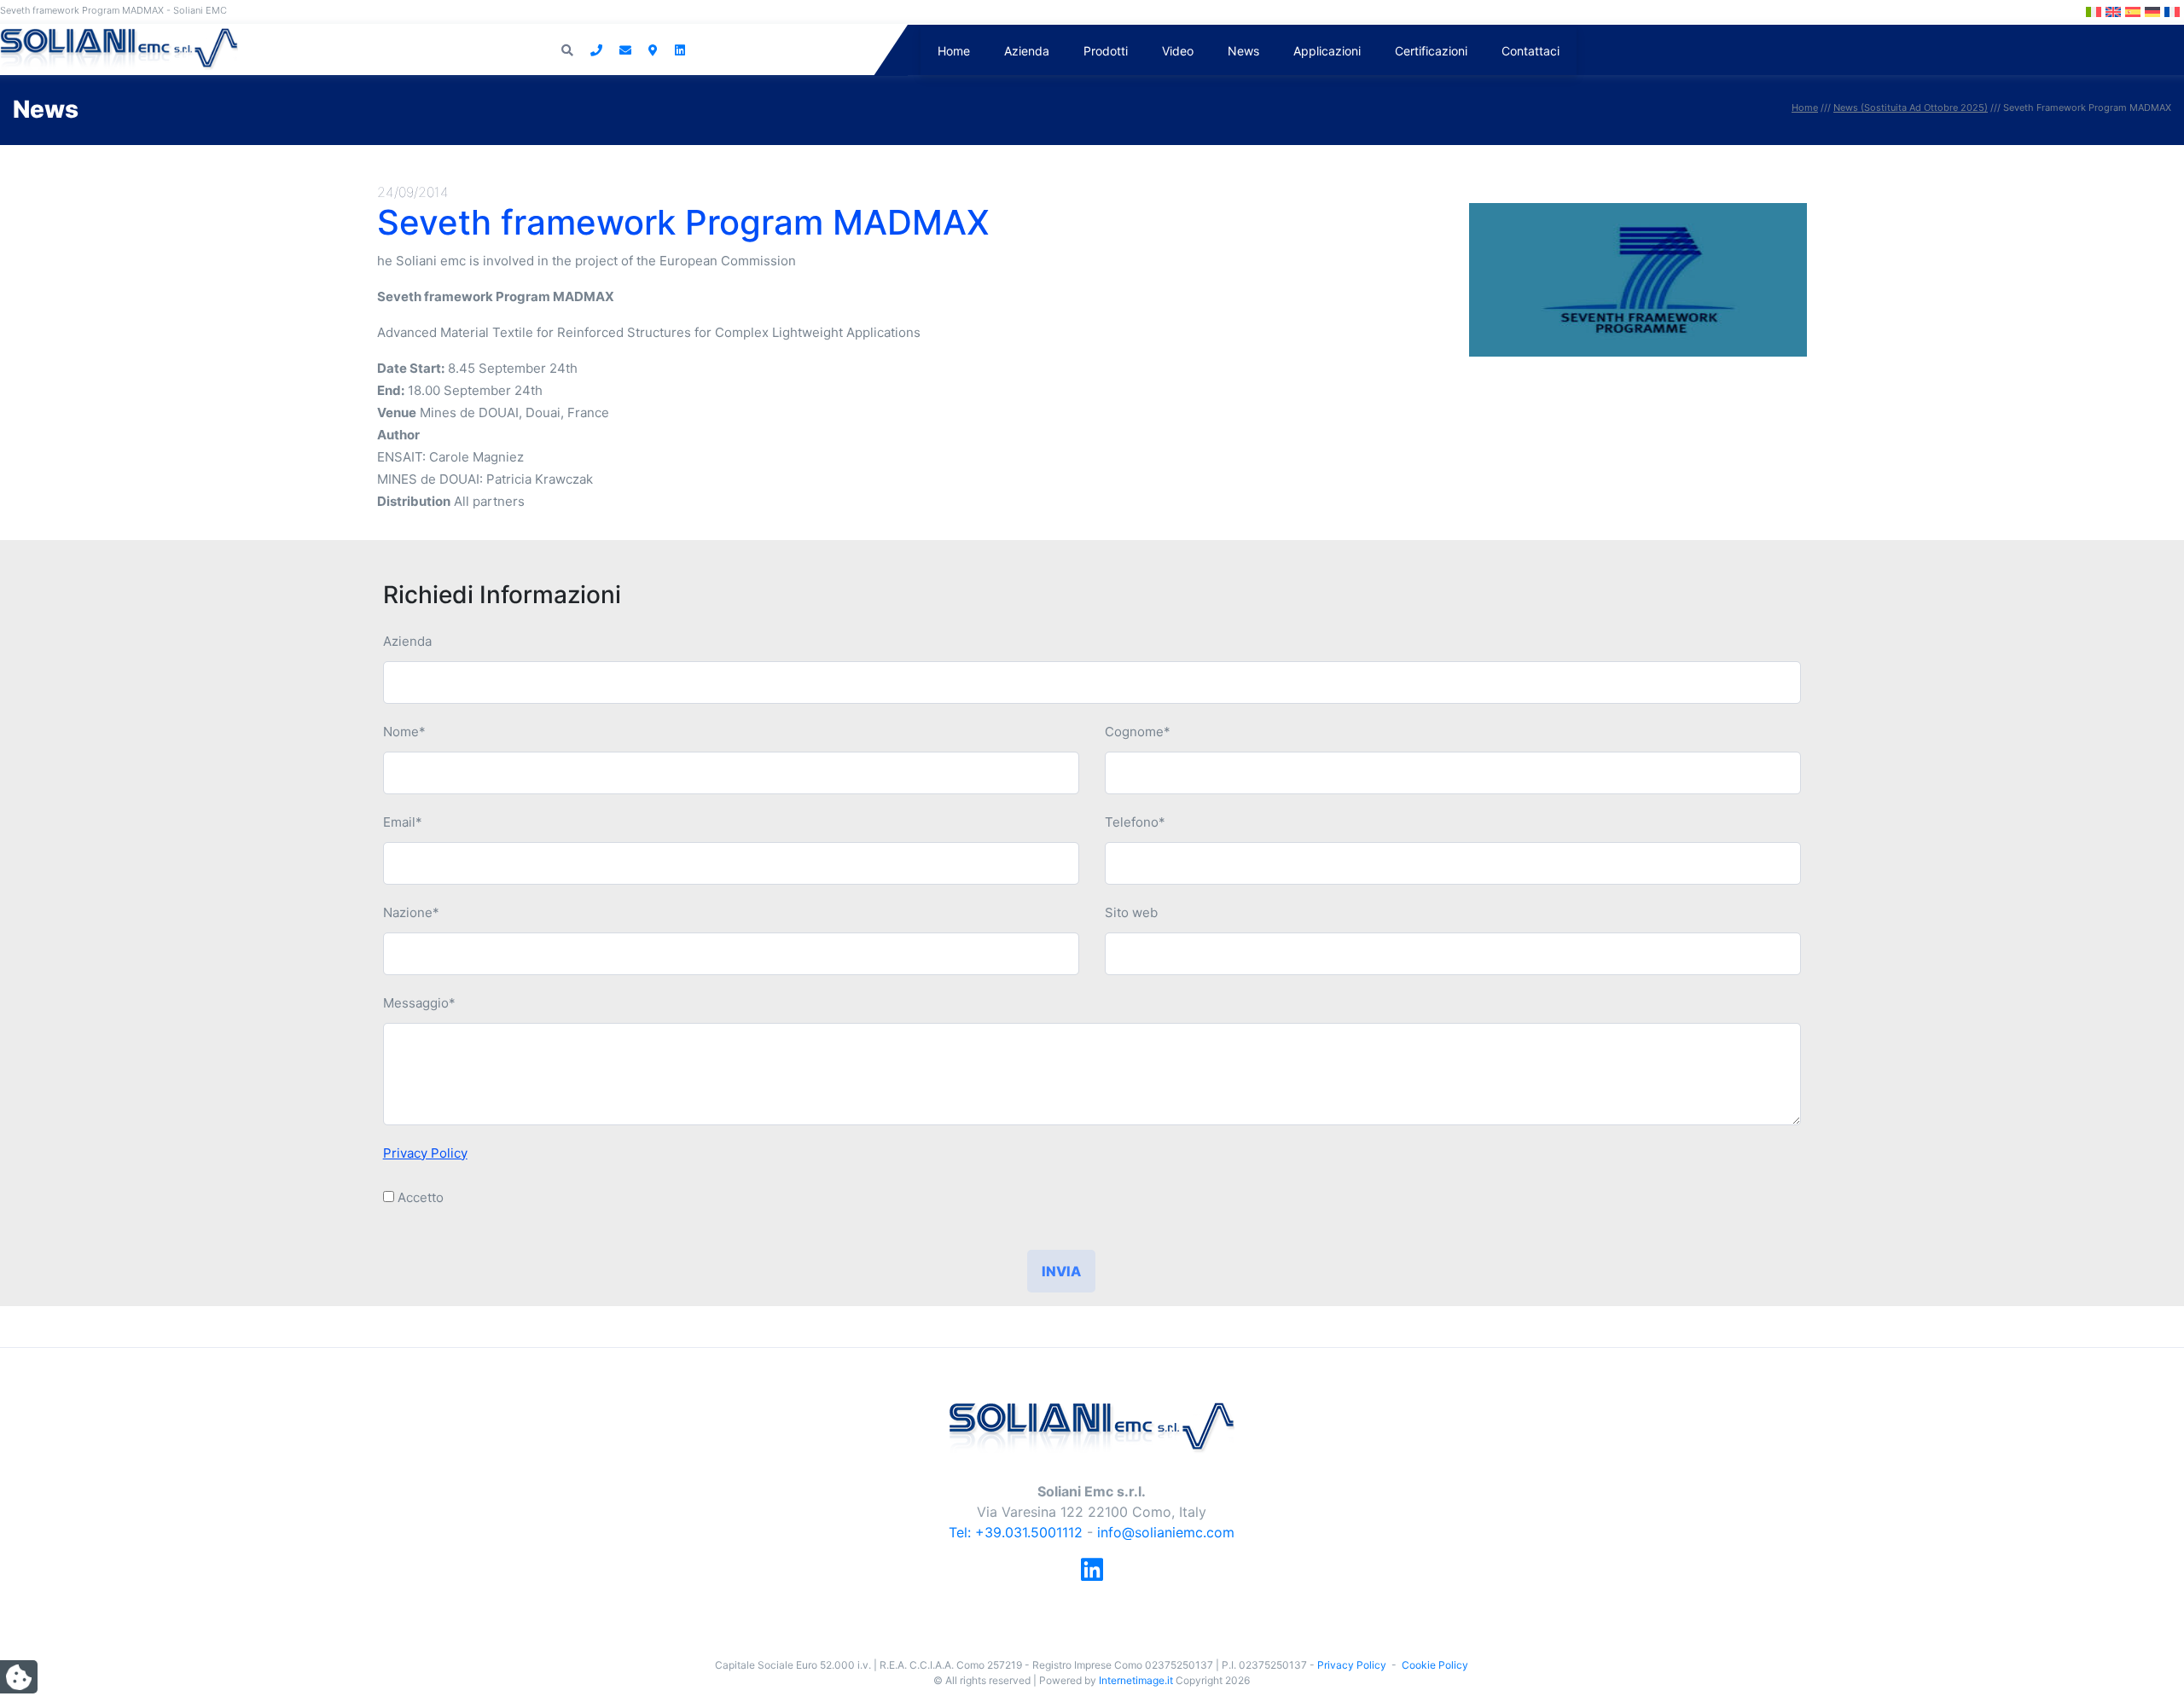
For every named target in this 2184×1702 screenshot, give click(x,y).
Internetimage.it (1136, 1680)
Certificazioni (1431, 51)
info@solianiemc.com (1166, 1532)
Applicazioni (1327, 51)
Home (954, 51)
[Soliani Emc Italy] (1092, 1426)
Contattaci (1531, 51)
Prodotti (1106, 51)
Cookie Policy (1435, 1665)
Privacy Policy (425, 1153)
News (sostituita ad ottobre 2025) (1911, 107)
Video (1178, 51)
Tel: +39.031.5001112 (1016, 1532)
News (1243, 51)
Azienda (1027, 51)
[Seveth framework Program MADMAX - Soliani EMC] (119, 48)
